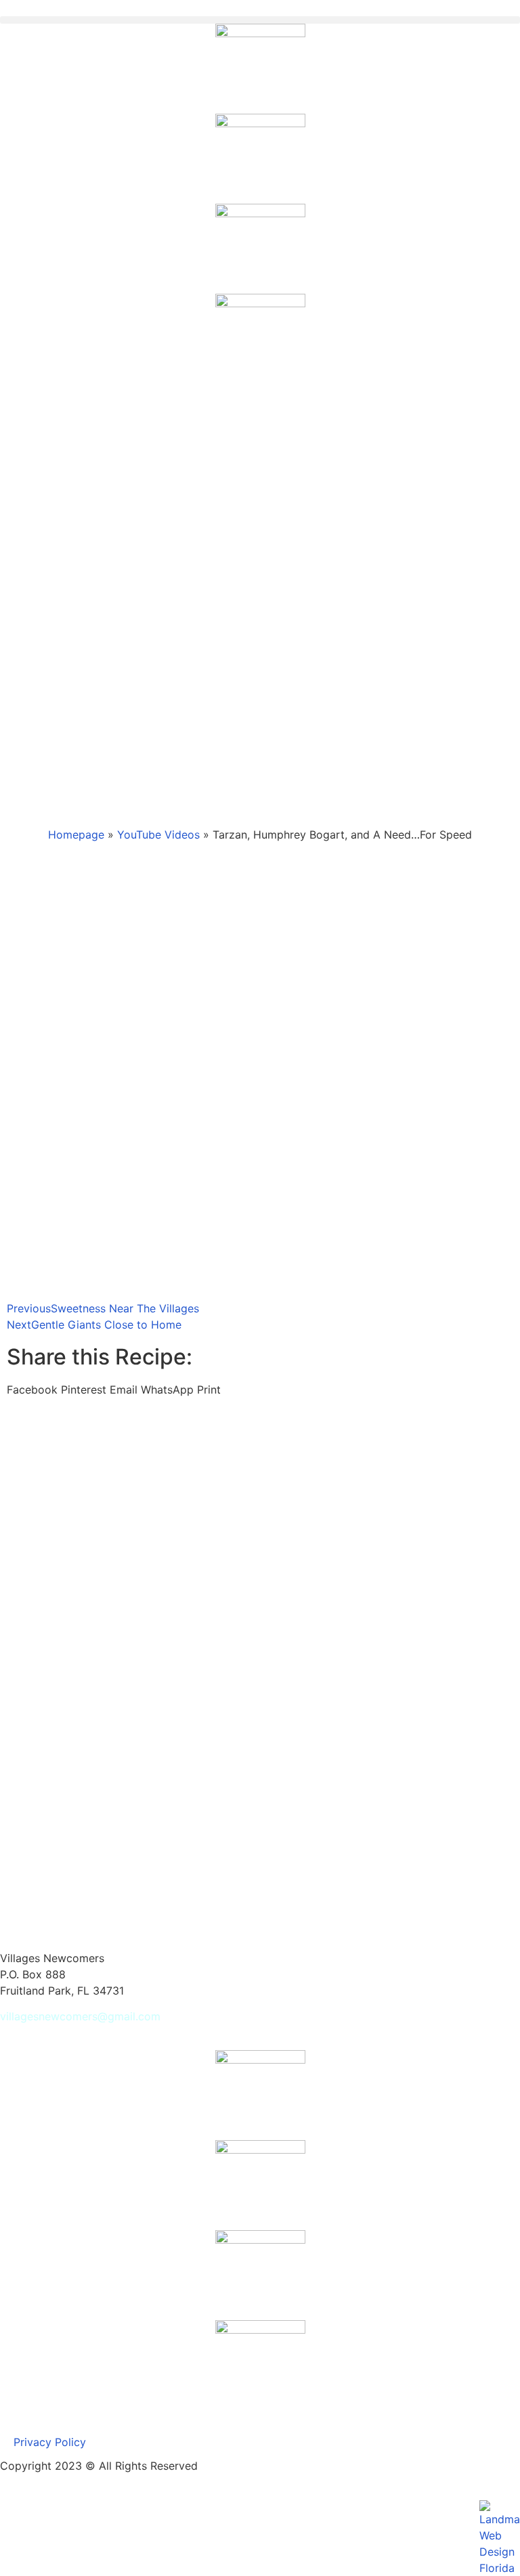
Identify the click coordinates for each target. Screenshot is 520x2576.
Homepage (76, 835)
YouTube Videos (158, 835)
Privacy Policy (50, 2442)
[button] (260, 20)
